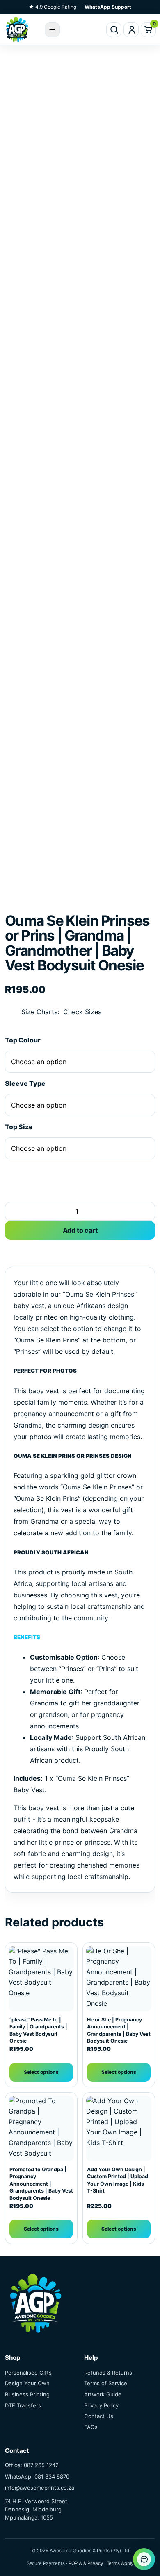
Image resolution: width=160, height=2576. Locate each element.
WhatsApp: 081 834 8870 (37, 2477)
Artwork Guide (103, 2394)
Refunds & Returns (108, 2373)
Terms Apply (120, 2563)
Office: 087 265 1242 (32, 2465)
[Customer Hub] (131, 30)
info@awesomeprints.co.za (40, 2488)
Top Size (19, 1127)
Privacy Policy (101, 2405)
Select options (41, 2072)
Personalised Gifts (28, 2373)
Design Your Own (27, 2383)
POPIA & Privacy (86, 2563)
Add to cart (80, 1230)
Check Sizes (82, 1012)
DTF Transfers (23, 2405)
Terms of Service (106, 2383)
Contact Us (99, 2416)
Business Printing (27, 2394)
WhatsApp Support (108, 7)
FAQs (91, 2427)
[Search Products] (114, 30)
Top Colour (23, 1040)
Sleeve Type (25, 1083)
